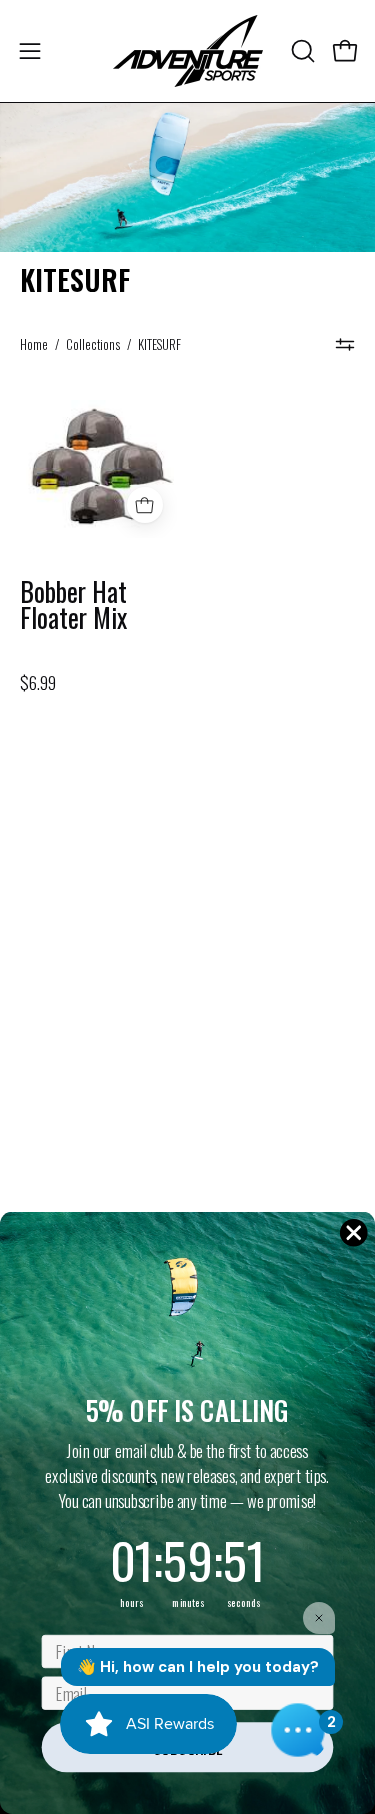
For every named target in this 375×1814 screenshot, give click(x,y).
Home (34, 344)
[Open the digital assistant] (298, 1730)
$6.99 (38, 683)
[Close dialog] (353, 1232)
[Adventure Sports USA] (188, 51)
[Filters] (345, 345)
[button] (301, 51)
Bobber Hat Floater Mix (73, 605)
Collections (93, 344)
